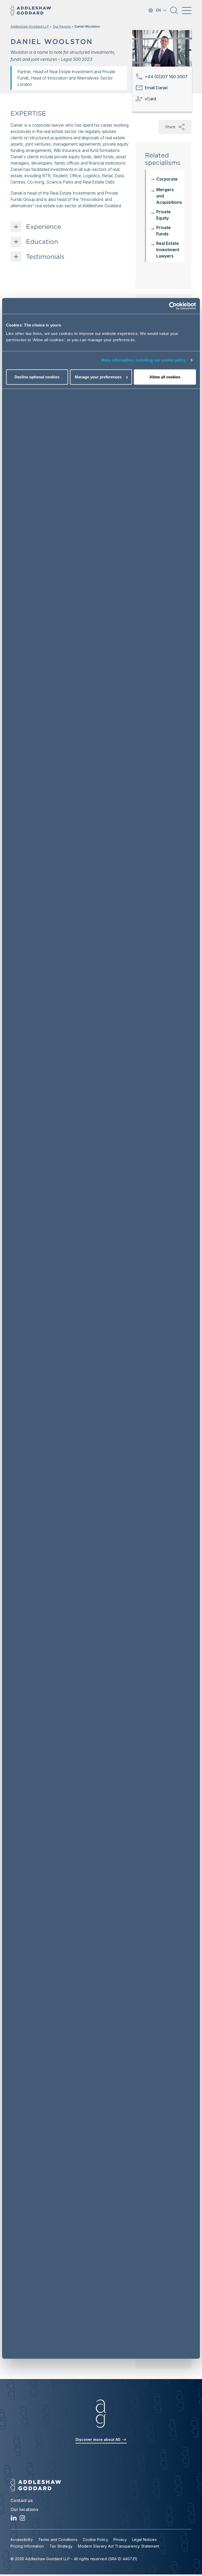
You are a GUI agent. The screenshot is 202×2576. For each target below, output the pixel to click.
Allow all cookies (165, 377)
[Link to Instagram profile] (22, 2519)
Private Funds (163, 231)
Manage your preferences (98, 377)
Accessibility (22, 2540)
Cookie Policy (95, 2540)
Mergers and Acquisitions (169, 196)
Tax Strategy (61, 2546)
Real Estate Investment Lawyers (168, 250)
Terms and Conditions (58, 2540)
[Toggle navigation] (187, 11)
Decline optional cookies (37, 377)
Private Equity (163, 215)
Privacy (120, 2540)
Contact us (22, 2500)
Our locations (24, 2509)
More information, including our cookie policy (143, 360)
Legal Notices (144, 2540)
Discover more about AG (99, 2439)
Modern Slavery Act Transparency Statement (118, 2546)
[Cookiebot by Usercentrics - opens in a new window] (173, 306)
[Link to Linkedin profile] (14, 2519)
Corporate (167, 179)
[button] (174, 12)
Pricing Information (27, 2546)
